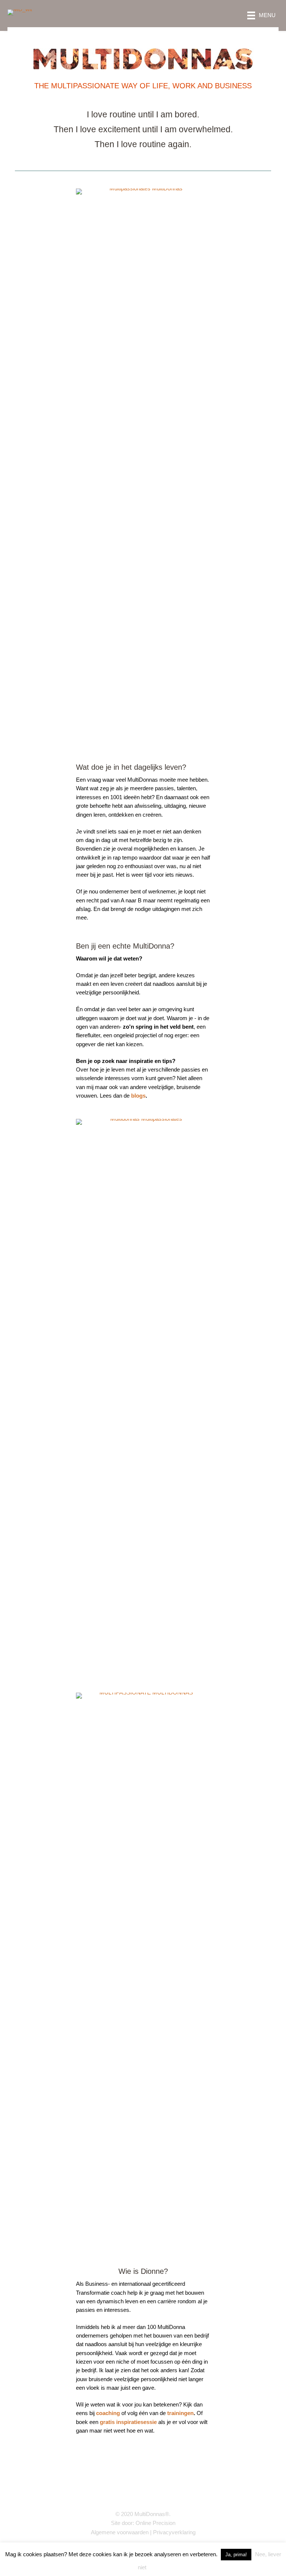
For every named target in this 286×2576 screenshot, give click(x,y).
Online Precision (155, 2523)
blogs (138, 1096)
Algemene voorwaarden (120, 2532)
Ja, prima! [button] (236, 2555)
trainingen (180, 2413)
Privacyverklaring (174, 2532)
